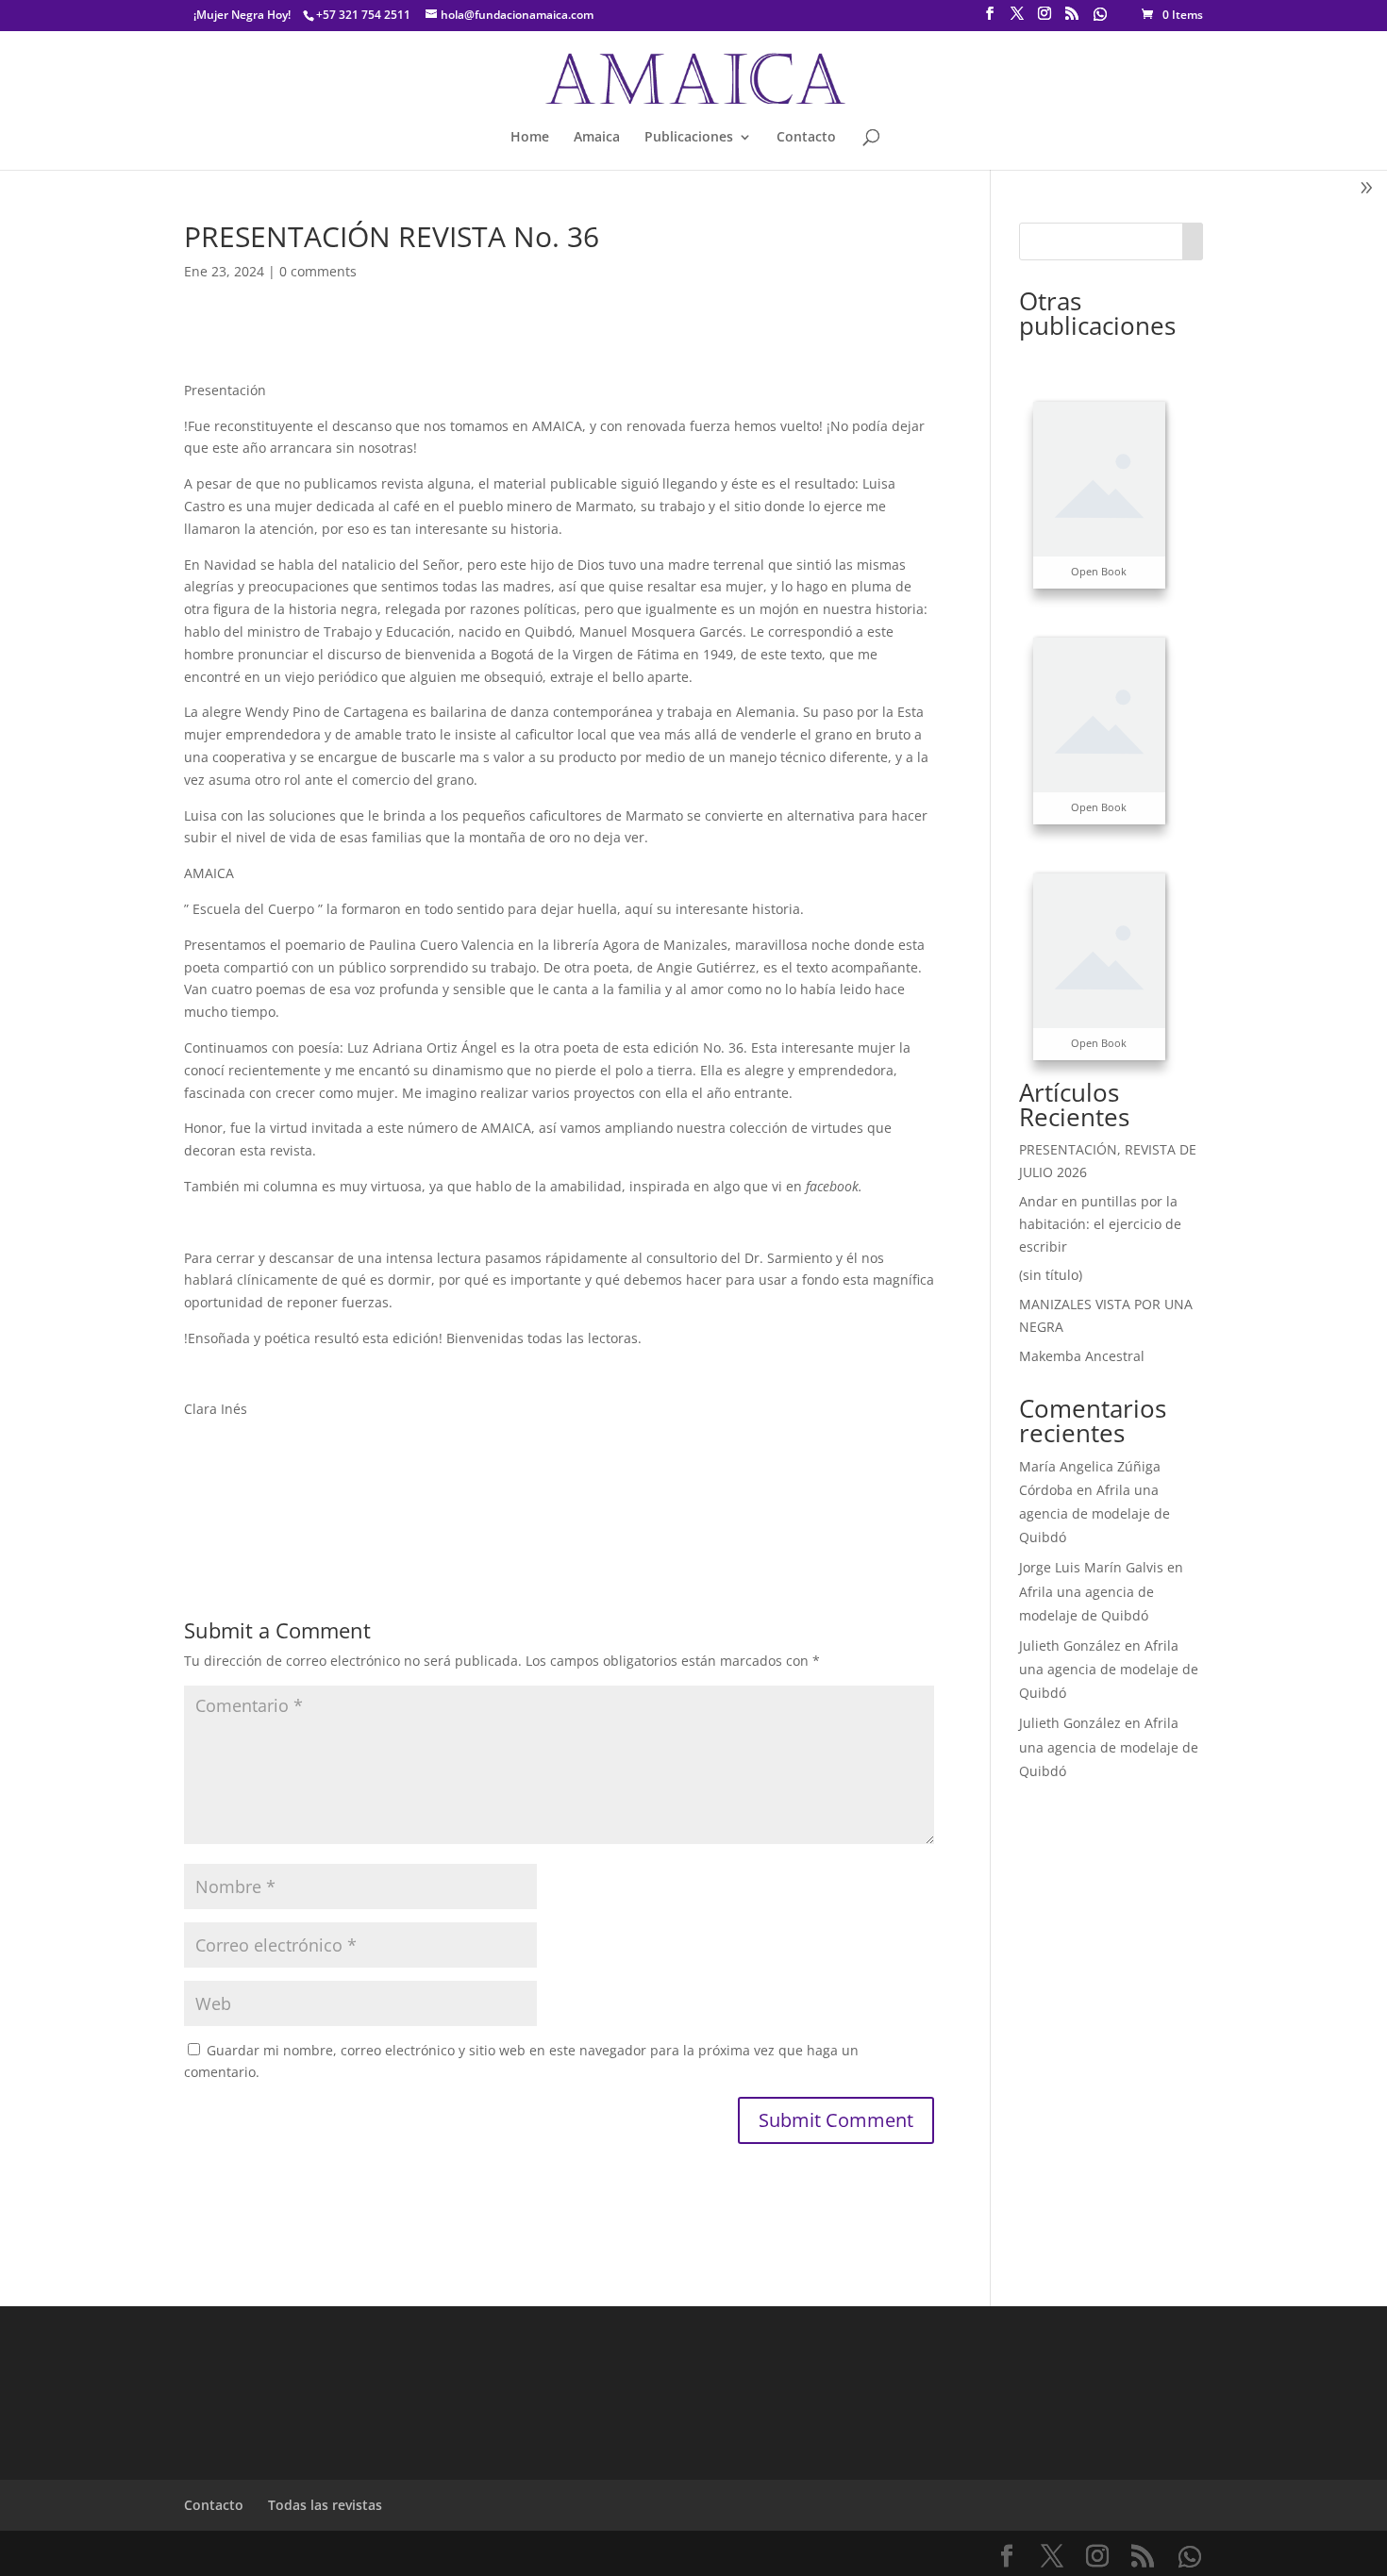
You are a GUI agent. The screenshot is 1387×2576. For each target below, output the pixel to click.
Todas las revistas (325, 2505)
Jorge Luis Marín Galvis (1091, 1567)
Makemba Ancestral (1082, 1356)
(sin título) (1051, 1275)
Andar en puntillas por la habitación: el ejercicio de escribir (1100, 1224)
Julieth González (1070, 1645)
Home (530, 138)
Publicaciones (689, 138)
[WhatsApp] (1100, 19)
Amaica (597, 138)
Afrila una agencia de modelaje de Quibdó (1095, 1513)
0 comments (318, 271)
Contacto (806, 138)
